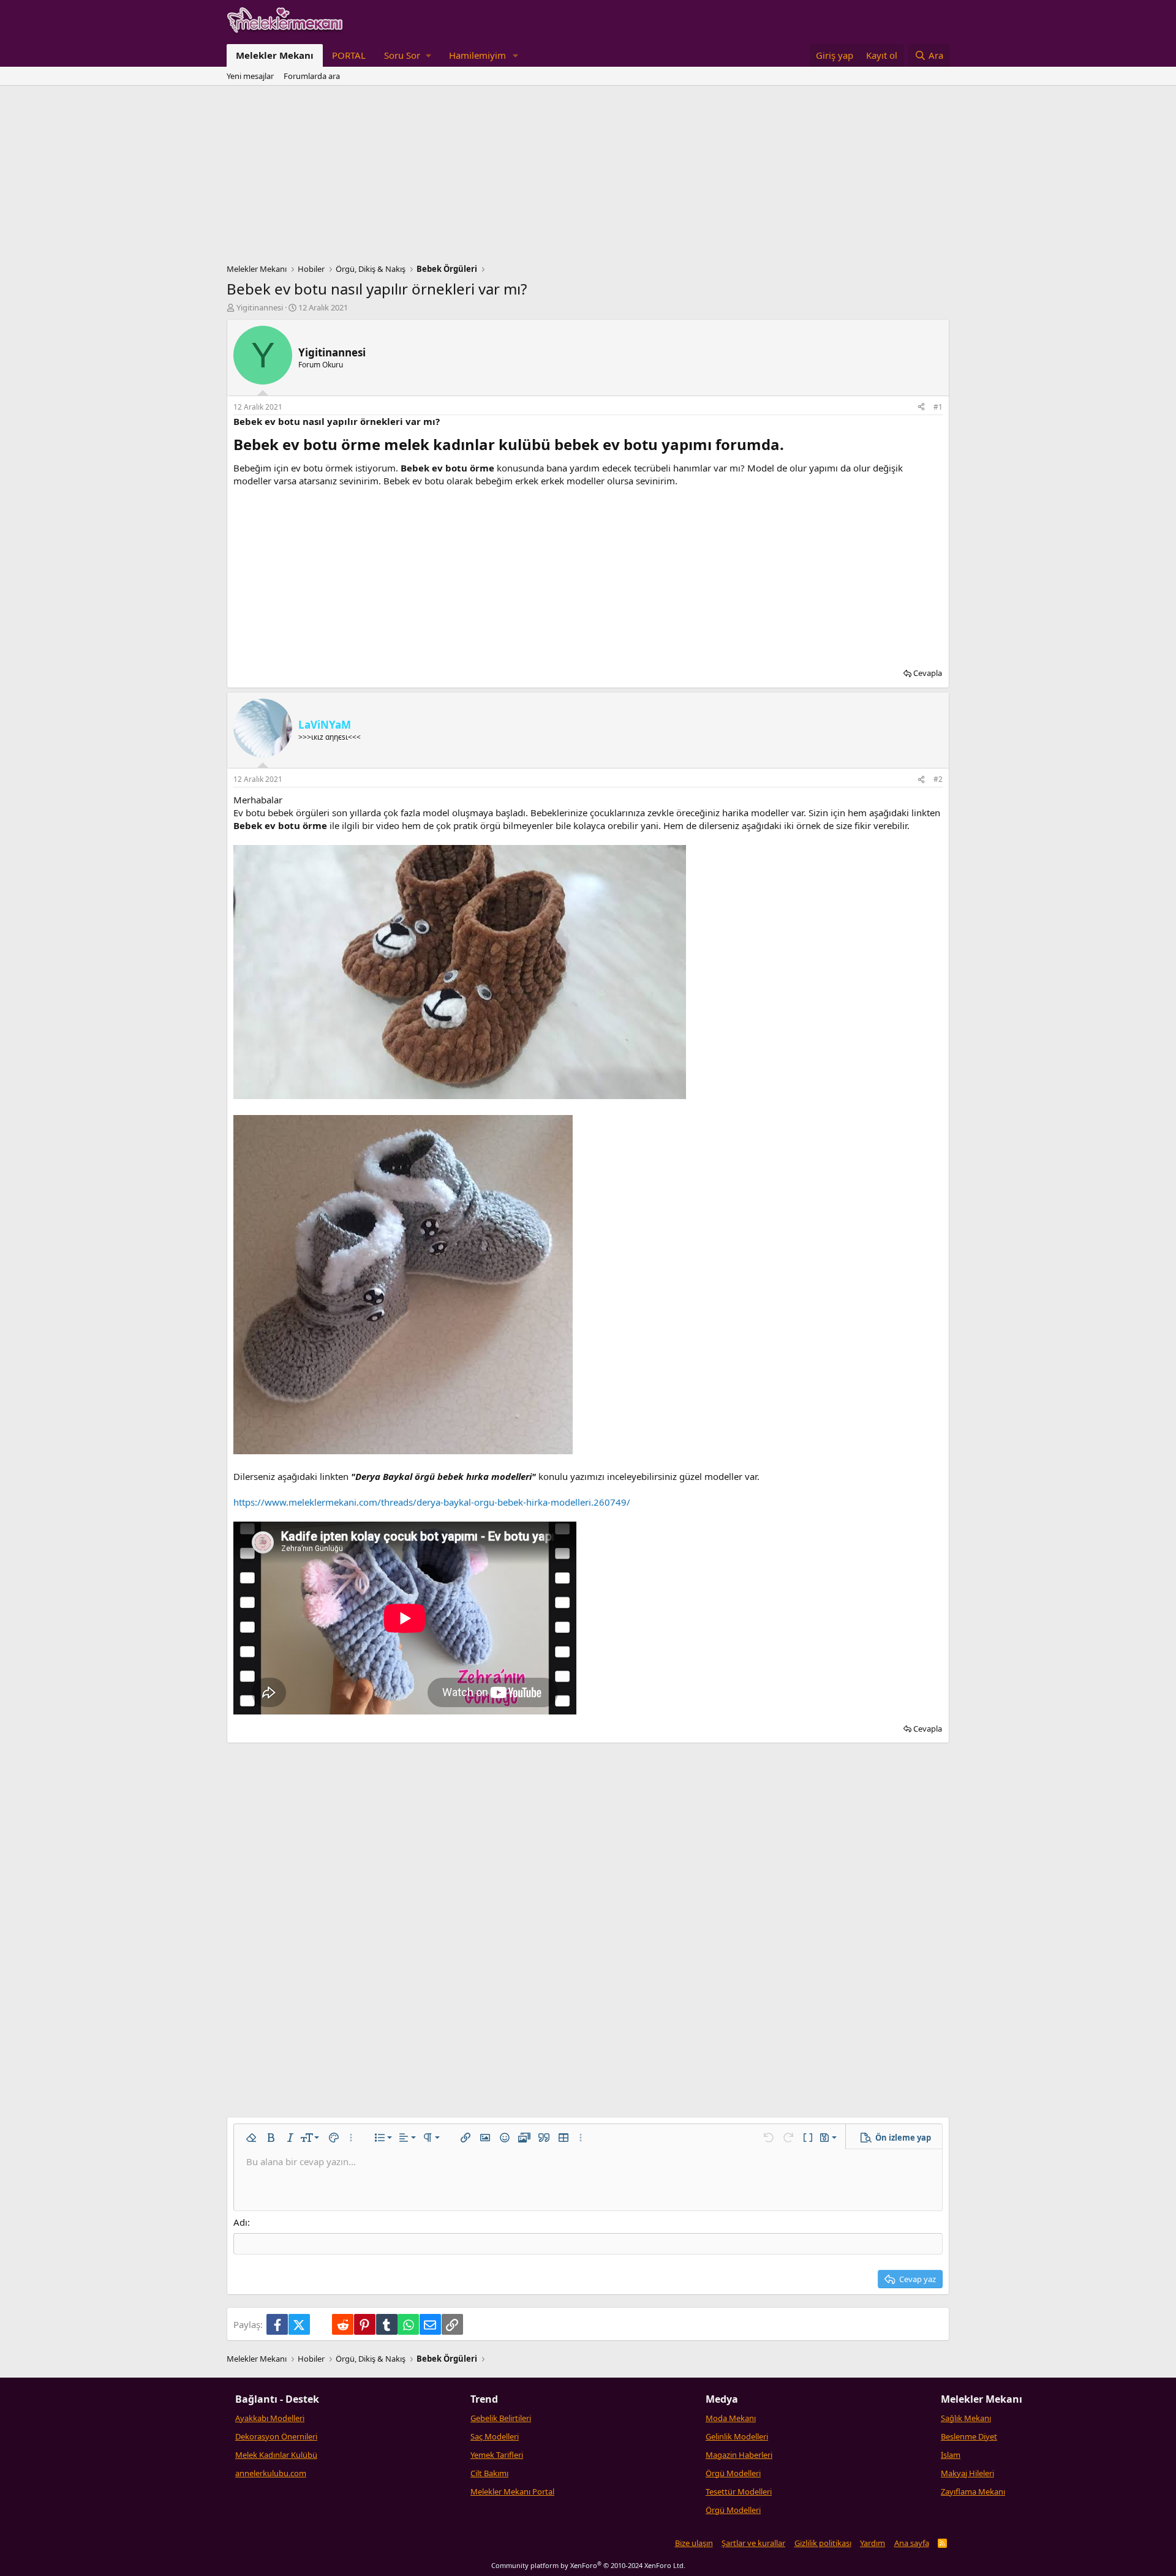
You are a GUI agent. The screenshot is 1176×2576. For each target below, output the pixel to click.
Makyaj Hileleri (967, 2473)
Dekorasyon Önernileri (276, 2436)
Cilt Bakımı (489, 2473)
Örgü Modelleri (733, 2473)
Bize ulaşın (694, 2543)
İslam (951, 2455)
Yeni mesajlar (250, 76)
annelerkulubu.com (271, 2473)
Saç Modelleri (495, 2436)
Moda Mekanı (731, 2418)
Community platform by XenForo (588, 2565)
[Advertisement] (588, 178)
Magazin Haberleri (739, 2455)
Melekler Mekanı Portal (512, 2492)
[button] (407, 55)
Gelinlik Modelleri (737, 2436)
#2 (938, 779)
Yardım (873, 2543)
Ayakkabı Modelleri (270, 2418)
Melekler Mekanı (275, 55)
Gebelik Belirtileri (501, 2418)
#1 (938, 407)
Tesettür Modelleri (739, 2492)
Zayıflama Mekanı (973, 2492)
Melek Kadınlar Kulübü (276, 2455)
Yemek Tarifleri (497, 2455)
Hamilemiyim (477, 55)
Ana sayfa (912, 2543)
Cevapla (928, 673)
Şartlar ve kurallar (753, 2543)
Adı (240, 2222)
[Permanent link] (791, 446)
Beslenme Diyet (969, 2436)
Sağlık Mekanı (966, 2418)
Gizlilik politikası (823, 2543)
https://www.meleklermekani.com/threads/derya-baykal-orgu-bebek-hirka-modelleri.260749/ (432, 1502)
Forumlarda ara (312, 76)
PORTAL (349, 55)
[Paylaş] (921, 407)
